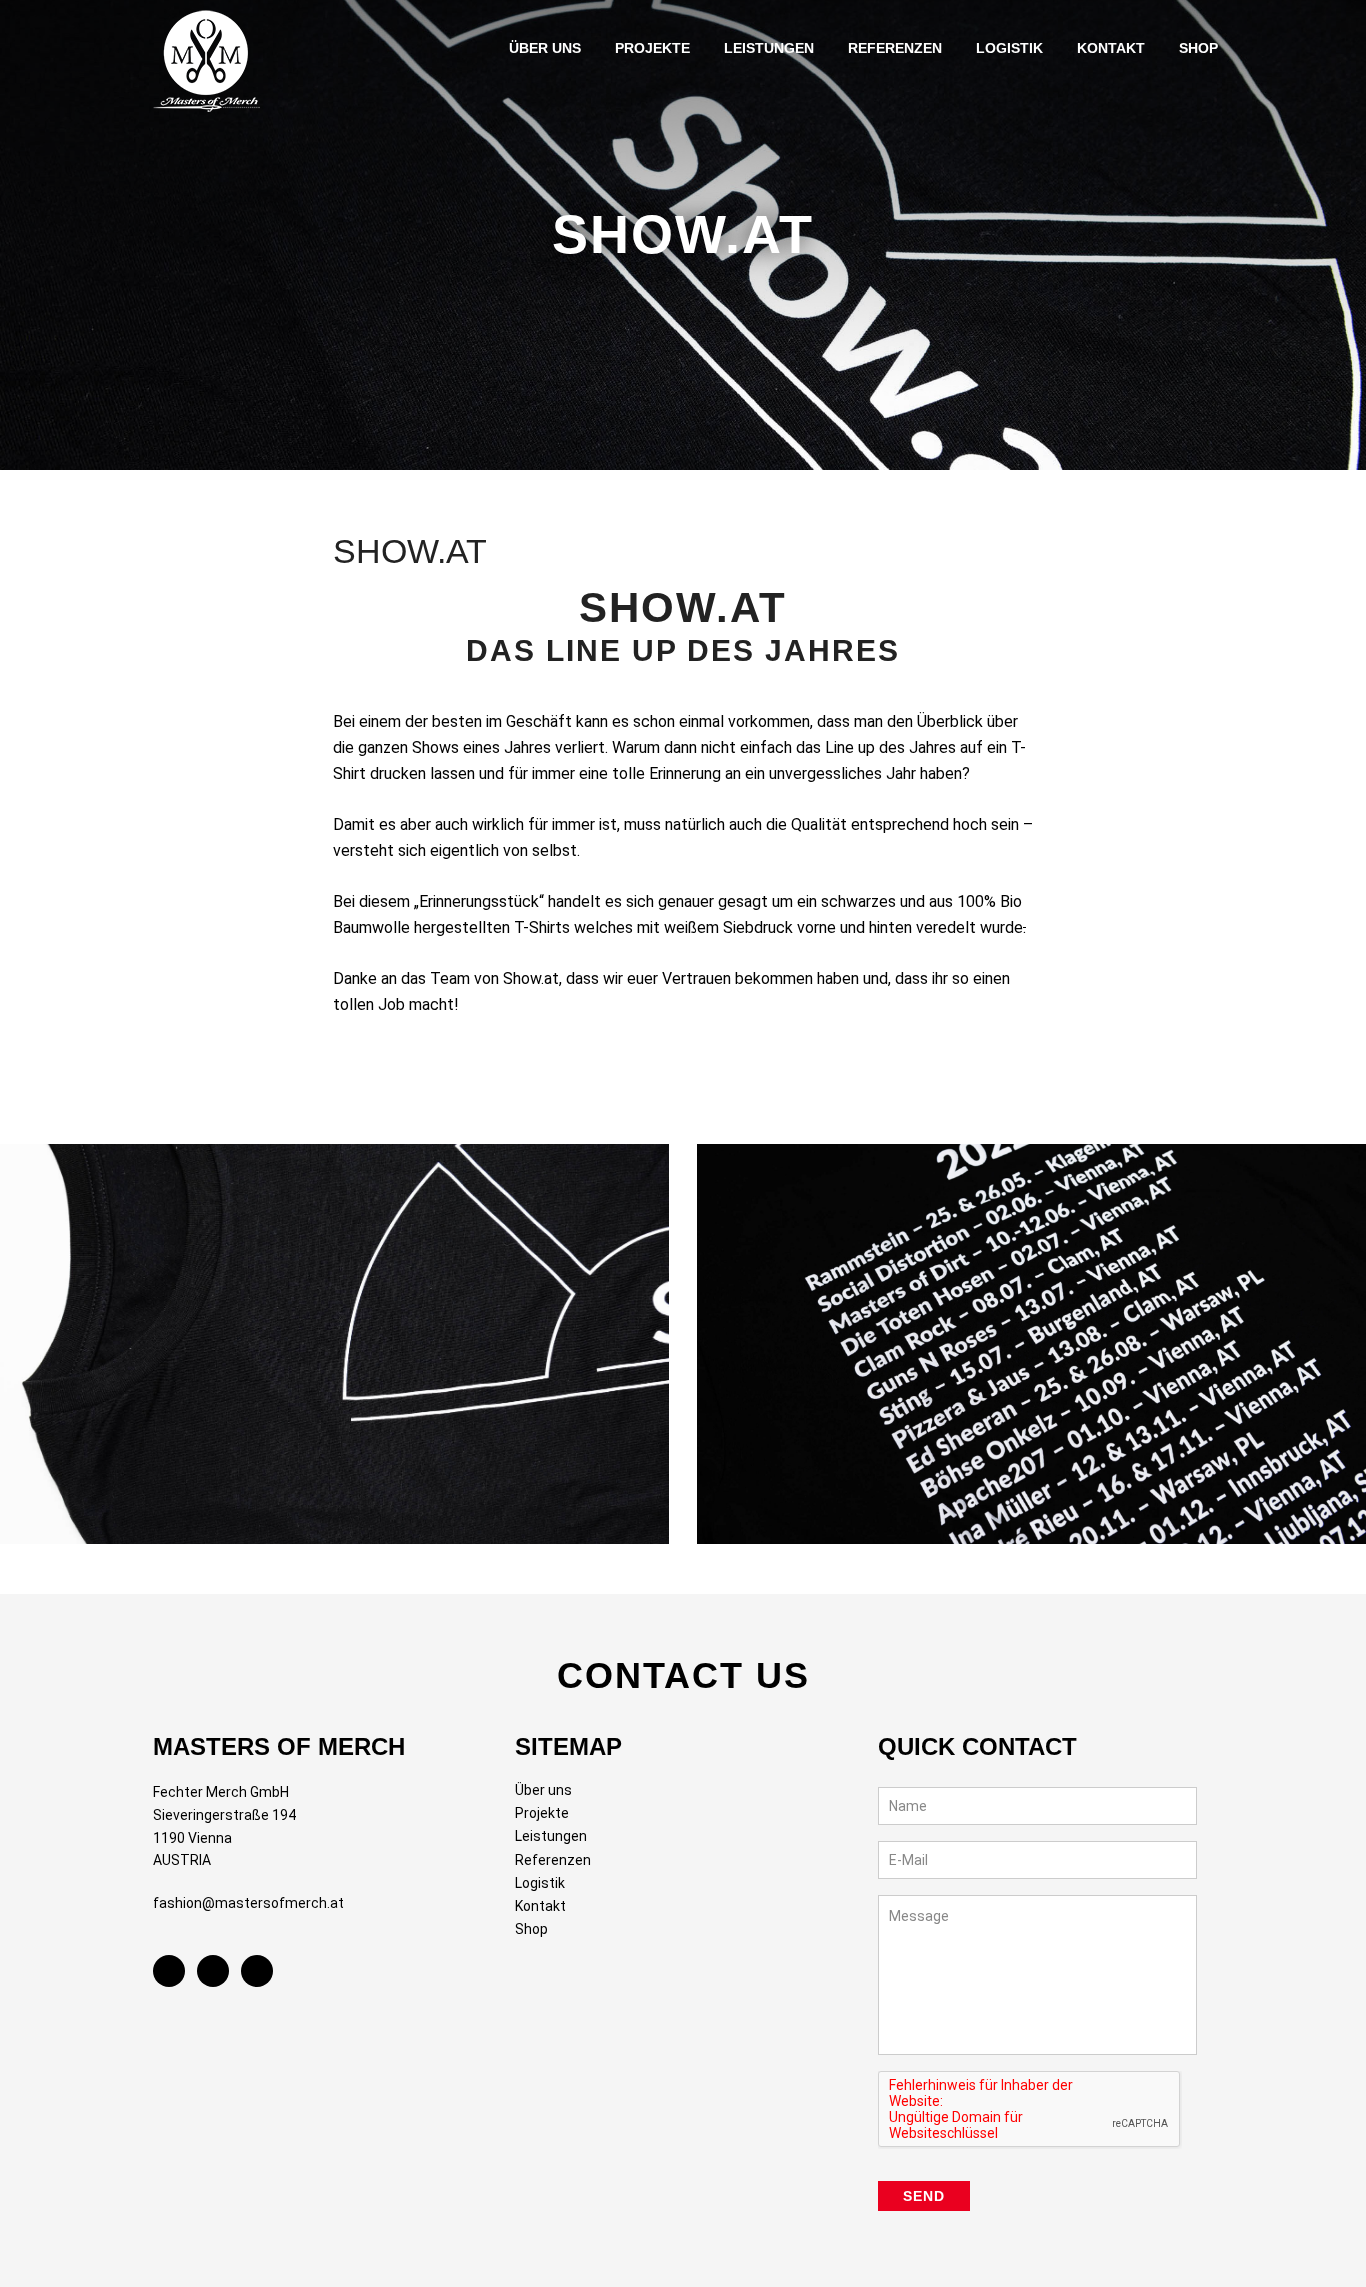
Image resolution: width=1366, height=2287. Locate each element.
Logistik (540, 1883)
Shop (531, 1929)
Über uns (543, 1790)
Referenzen (553, 1860)
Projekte (542, 1813)
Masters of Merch (212, 56)
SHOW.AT (410, 551)
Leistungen (551, 1836)
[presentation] (1030, 2110)
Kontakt (540, 1906)
